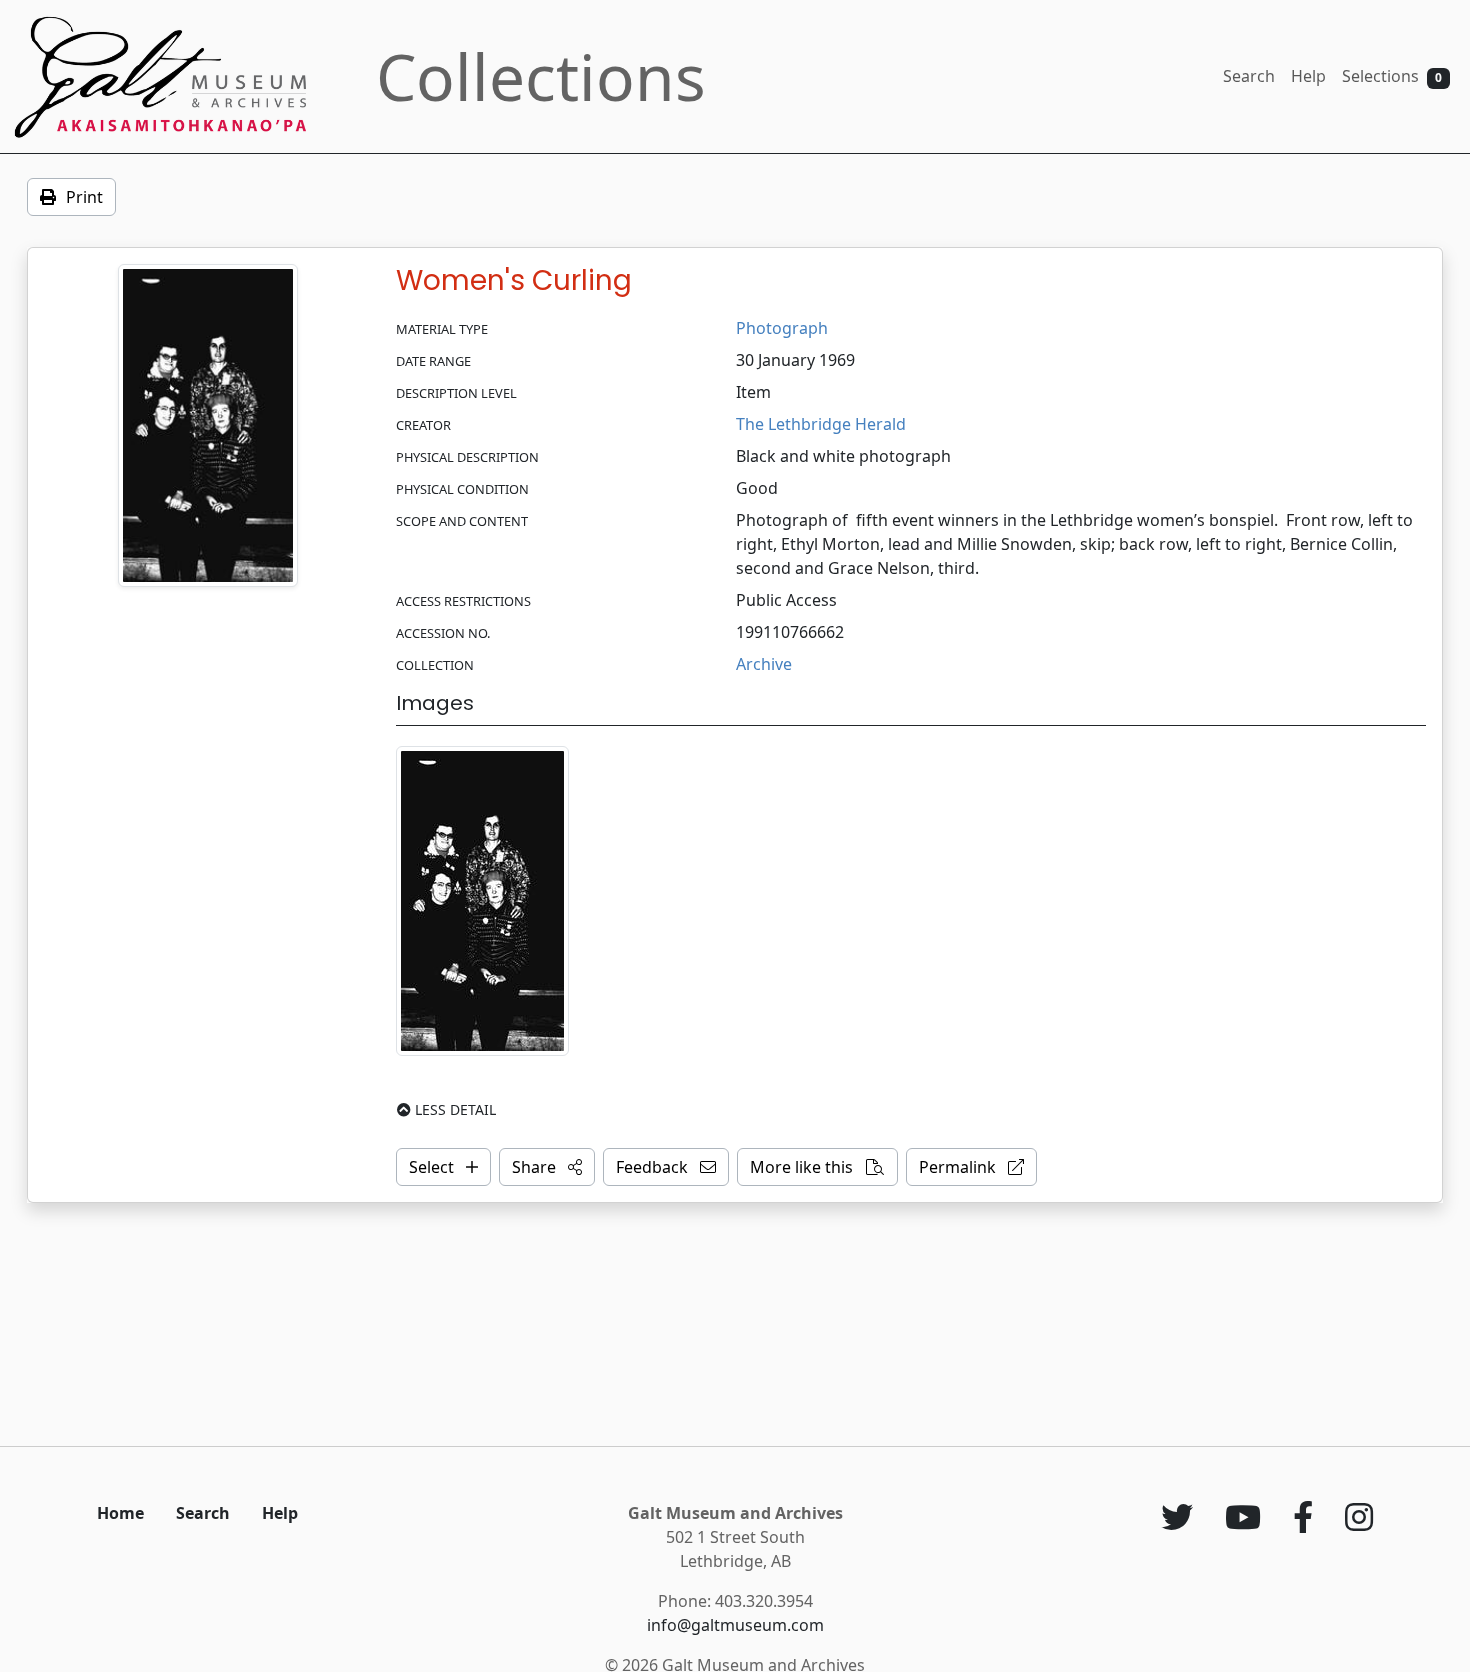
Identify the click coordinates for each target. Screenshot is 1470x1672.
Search (1249, 76)
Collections (541, 76)
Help (1308, 76)
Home (120, 1513)
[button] (547, 1167)
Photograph (782, 328)
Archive (764, 664)
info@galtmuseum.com (735, 1625)
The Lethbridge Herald (821, 424)
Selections (1392, 76)
